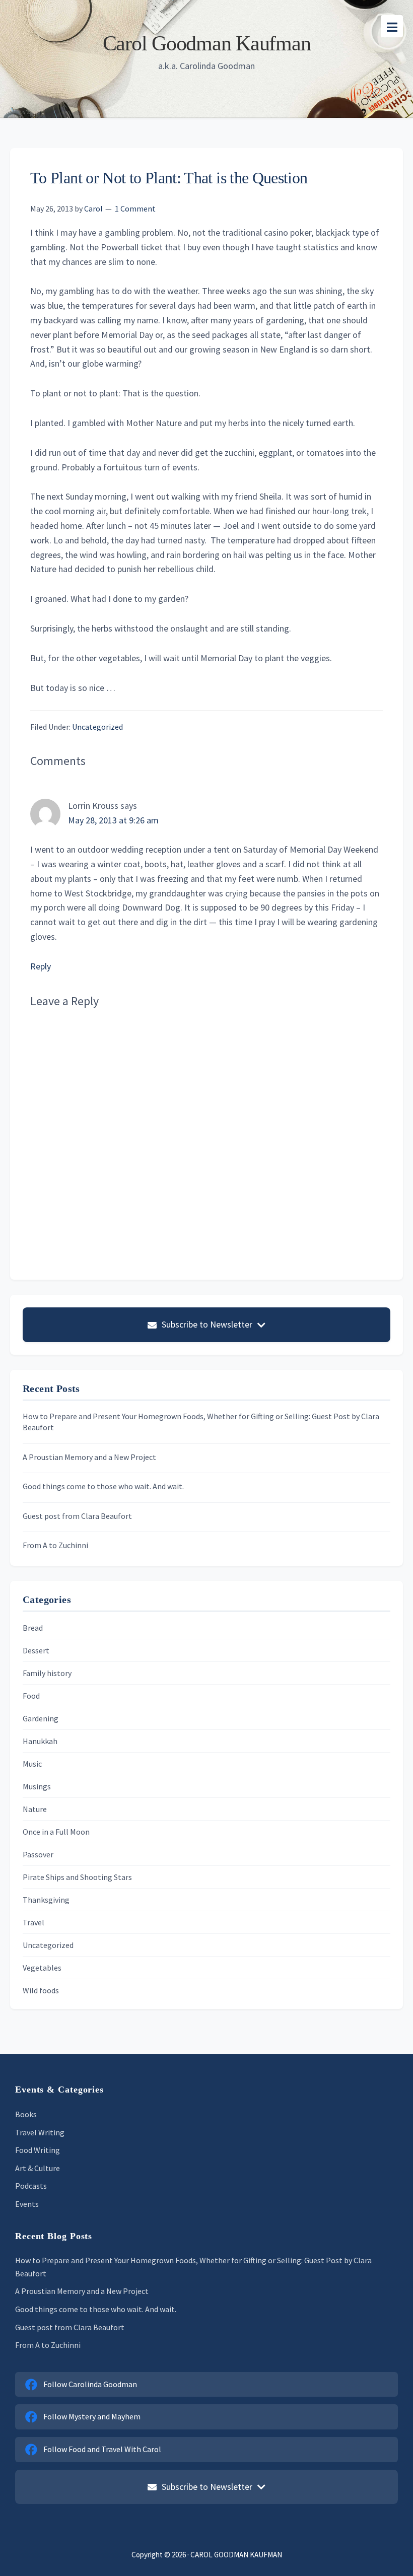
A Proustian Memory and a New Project (89, 1457)
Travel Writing (40, 2132)
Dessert (36, 1650)
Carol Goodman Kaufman (207, 43)
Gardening (41, 1718)
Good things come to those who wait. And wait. (103, 1486)
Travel (33, 1922)
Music (32, 1764)
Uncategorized (97, 727)
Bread (33, 1628)
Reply (41, 966)
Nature (35, 1809)
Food (31, 1696)
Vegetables (42, 1968)
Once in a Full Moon (56, 1832)
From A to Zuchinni (55, 1545)
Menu (392, 26)
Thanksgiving (46, 1900)
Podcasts (31, 2186)
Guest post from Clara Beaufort (77, 1516)
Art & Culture (38, 2168)
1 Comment (135, 208)
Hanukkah (40, 1741)
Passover (38, 1854)
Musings (37, 1786)
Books (26, 2114)
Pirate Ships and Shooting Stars (77, 1877)
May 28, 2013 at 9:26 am (113, 820)
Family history (47, 1673)
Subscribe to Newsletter (207, 1324)
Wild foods (41, 1990)
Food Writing (38, 2150)
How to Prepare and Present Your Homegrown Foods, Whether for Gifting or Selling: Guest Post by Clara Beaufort (201, 1422)
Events (27, 2204)
